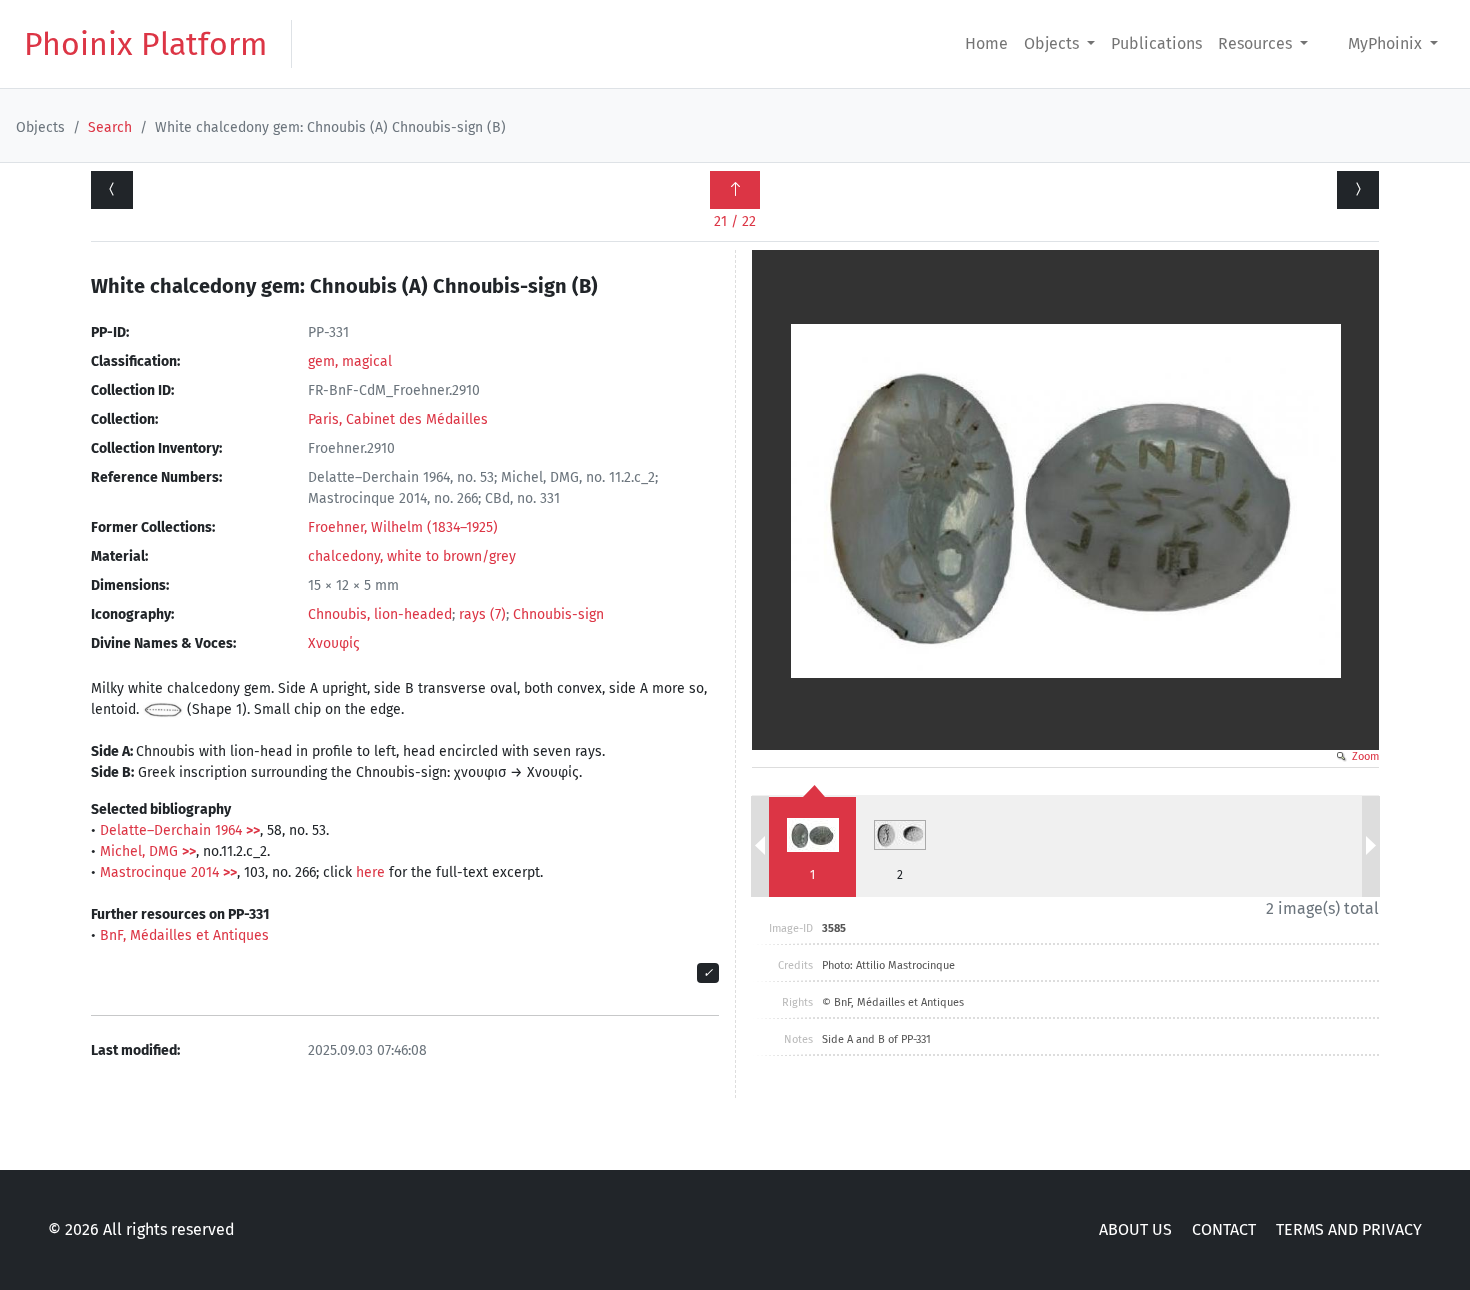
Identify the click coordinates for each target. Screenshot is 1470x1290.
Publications (1156, 43)
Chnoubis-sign (558, 614)
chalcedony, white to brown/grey (412, 556)
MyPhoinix (1387, 43)
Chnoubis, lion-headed (380, 614)
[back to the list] (735, 190)
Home (986, 43)
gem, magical (350, 361)
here (370, 872)
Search (110, 127)
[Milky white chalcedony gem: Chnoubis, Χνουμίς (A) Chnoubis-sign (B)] (112, 190)
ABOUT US (1135, 1229)
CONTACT (1224, 1229)
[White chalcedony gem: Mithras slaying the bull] (1358, 190)
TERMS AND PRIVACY (1349, 1229)
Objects (1053, 43)
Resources (1257, 43)
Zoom (1364, 756)
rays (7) (482, 614)
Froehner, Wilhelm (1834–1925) (403, 527)
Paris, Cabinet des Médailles (398, 419)
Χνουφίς (334, 643)
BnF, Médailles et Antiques (184, 935)
